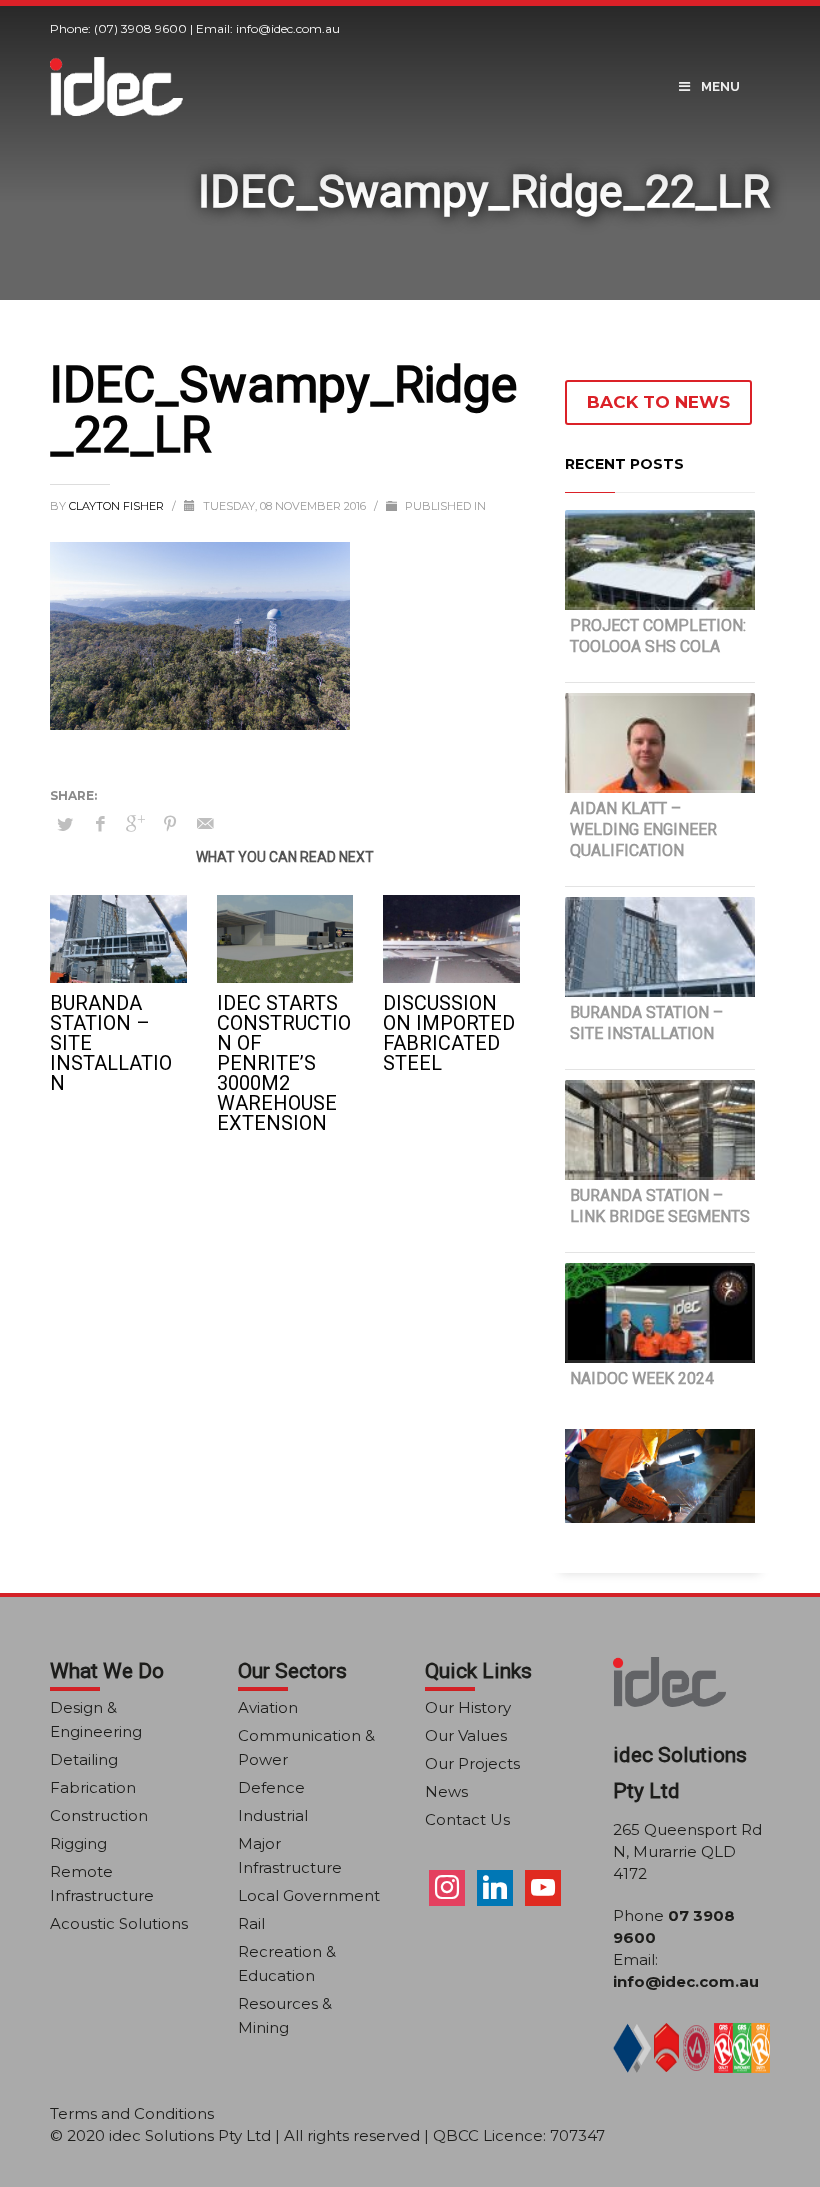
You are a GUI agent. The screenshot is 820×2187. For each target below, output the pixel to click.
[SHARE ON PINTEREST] (170, 824)
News (446, 1791)
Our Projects (472, 1763)
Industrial (273, 1815)
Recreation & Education (287, 1963)
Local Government (309, 1895)
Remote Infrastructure (102, 1883)
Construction (99, 1815)
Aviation (268, 1707)
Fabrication (93, 1787)
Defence (271, 1787)
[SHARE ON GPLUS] (135, 824)
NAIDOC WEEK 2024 (642, 1378)
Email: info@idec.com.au (268, 28)
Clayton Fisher (118, 506)
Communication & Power (306, 1747)
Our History (468, 1707)
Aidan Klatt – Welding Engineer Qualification (643, 829)
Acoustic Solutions (119, 1923)
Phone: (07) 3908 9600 (118, 28)
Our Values (466, 1735)
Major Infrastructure (290, 1855)
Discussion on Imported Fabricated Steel (449, 1033)
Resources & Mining (285, 2015)
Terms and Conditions (132, 2113)
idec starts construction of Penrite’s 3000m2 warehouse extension (284, 1063)
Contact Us (467, 1819)
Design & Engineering (96, 1719)
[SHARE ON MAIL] (205, 824)
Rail (251, 1923)
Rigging (78, 1843)
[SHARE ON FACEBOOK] (100, 824)
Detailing (84, 1759)
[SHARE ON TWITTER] (65, 824)
